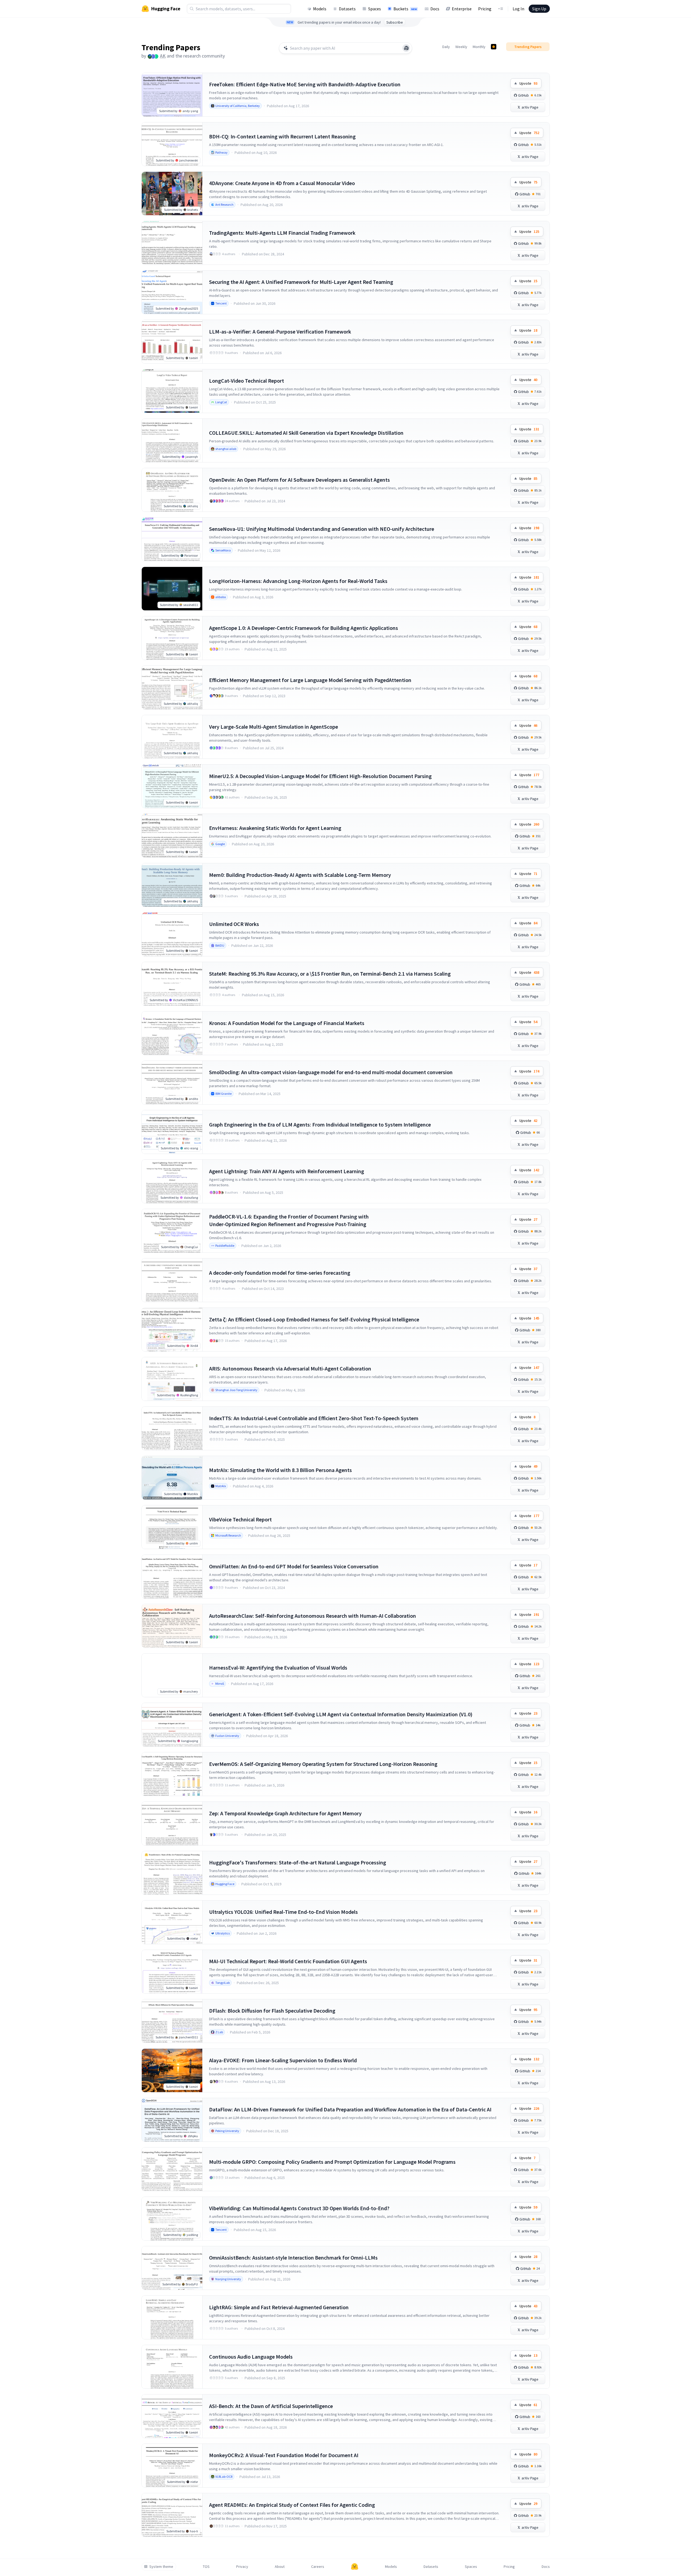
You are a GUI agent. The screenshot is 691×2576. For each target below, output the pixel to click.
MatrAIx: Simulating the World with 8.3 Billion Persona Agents (280, 1470)
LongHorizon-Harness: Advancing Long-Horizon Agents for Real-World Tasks (298, 581)
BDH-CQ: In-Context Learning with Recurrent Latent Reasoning (282, 136)
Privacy (242, 2567)
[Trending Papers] (494, 47)
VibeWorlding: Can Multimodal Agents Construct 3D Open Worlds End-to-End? (299, 2208)
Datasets (347, 9)
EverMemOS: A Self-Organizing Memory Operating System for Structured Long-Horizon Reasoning (323, 1764)
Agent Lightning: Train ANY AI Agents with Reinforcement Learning (287, 1171)
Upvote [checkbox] (528, 83)
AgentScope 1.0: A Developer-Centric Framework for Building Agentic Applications (304, 628)
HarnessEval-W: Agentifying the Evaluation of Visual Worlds (278, 1668)
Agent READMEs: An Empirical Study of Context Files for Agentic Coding (292, 2505)
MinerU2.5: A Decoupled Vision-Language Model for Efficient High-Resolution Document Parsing (320, 776)
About (280, 2567)
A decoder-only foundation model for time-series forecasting (280, 1273)
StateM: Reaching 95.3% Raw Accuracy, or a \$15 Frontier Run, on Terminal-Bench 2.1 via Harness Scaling (330, 974)
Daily (446, 47)
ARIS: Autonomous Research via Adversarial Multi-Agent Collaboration (290, 1368)
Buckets (405, 9)
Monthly (479, 47)
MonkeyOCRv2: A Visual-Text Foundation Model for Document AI (284, 2455)
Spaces (375, 9)
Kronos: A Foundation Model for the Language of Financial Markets (287, 1023)
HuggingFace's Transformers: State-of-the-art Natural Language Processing (298, 1862)
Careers (318, 2567)
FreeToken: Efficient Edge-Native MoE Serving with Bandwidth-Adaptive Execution (305, 84)
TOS (206, 2567)
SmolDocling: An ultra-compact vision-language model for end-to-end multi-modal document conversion (331, 1072)
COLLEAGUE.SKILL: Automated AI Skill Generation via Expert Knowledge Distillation (306, 433)
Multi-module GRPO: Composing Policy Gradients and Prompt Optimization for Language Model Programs (332, 2162)
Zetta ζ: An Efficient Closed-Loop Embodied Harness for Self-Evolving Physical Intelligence (314, 1319)
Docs (435, 9)
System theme (161, 2567)
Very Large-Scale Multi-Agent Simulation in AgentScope (274, 727)
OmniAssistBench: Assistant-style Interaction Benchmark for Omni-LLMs (293, 2258)
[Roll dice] (406, 48)
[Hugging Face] (355, 2567)
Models (320, 9)
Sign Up (539, 9)
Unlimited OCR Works (234, 924)
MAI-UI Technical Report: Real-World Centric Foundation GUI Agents (288, 1961)
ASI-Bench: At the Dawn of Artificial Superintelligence (271, 2406)
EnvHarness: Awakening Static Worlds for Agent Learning (275, 828)
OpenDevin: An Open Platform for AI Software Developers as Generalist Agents (299, 480)
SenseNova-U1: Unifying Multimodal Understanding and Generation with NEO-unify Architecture (322, 529)
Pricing (485, 9)
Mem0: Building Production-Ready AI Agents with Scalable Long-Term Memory (300, 875)
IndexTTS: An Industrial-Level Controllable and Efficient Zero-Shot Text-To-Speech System (314, 1418)
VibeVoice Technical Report (240, 1519)
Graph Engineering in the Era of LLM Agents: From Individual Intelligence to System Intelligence (320, 1124)
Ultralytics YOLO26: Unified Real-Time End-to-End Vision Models (283, 1912)
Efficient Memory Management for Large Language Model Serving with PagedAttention (310, 680)
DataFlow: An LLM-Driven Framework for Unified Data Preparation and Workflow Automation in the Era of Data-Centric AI (350, 2109)
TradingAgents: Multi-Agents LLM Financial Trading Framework (282, 233)
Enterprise (462, 9)
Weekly (461, 47)
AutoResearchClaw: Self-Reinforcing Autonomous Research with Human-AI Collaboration (313, 1616)
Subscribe (395, 22)
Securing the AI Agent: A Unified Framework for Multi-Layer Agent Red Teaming (301, 282)
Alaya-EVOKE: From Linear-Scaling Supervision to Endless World (283, 2060)
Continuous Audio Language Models (251, 2357)
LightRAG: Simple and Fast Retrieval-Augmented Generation (279, 2307)
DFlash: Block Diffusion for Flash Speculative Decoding (272, 2011)
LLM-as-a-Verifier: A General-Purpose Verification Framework (280, 331)
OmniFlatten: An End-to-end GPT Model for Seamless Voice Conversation (294, 1566)
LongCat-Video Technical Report (247, 381)
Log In (518, 9)
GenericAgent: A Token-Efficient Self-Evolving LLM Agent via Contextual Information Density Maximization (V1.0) (341, 1714)
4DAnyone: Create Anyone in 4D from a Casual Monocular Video (282, 183)
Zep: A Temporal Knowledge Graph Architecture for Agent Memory (285, 1813)
